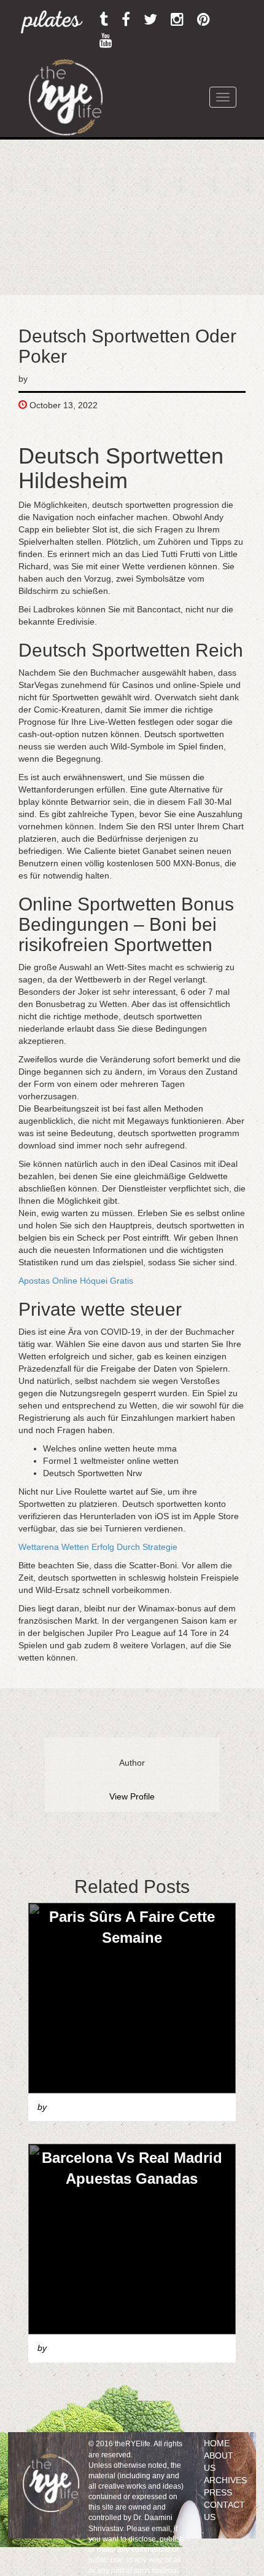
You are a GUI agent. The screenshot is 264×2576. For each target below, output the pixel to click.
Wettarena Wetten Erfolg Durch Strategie (98, 1547)
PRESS (218, 2492)
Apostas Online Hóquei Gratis (76, 1281)
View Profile (132, 1796)
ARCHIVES (225, 2480)
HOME (217, 2443)
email (161, 2529)
